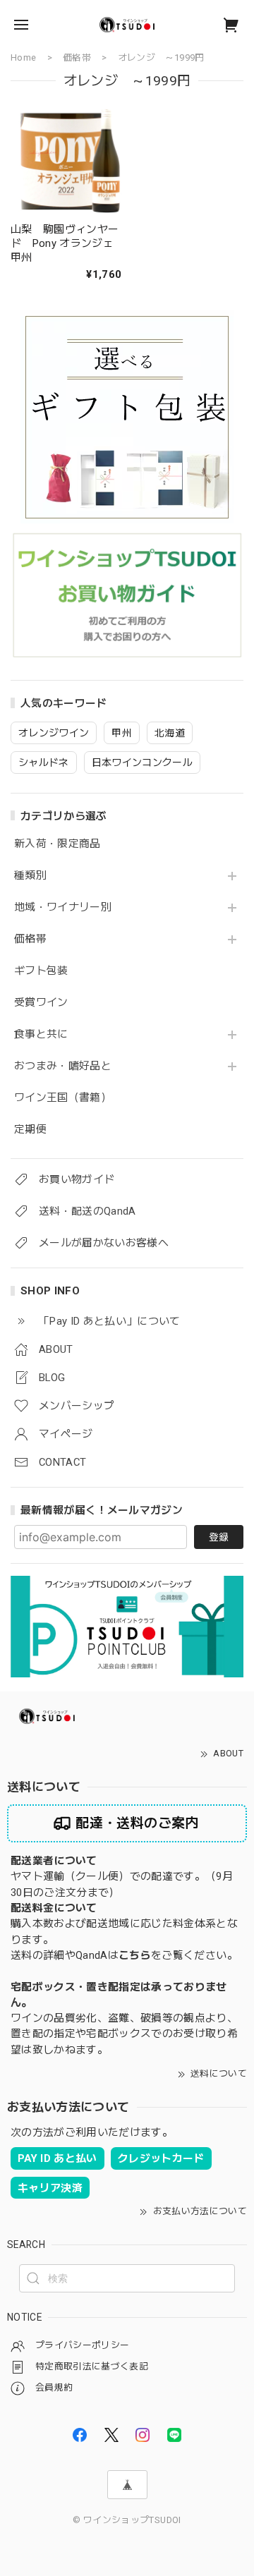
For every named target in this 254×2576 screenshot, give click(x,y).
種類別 (30, 876)
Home (23, 57)
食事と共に (41, 1034)
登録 (219, 1537)
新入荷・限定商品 (58, 844)
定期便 (30, 1130)
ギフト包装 (41, 971)
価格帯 (30, 939)
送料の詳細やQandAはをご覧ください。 (124, 1955)
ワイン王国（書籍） (63, 1098)
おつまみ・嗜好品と (63, 1066)
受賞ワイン (41, 1003)
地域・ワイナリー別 (63, 907)
